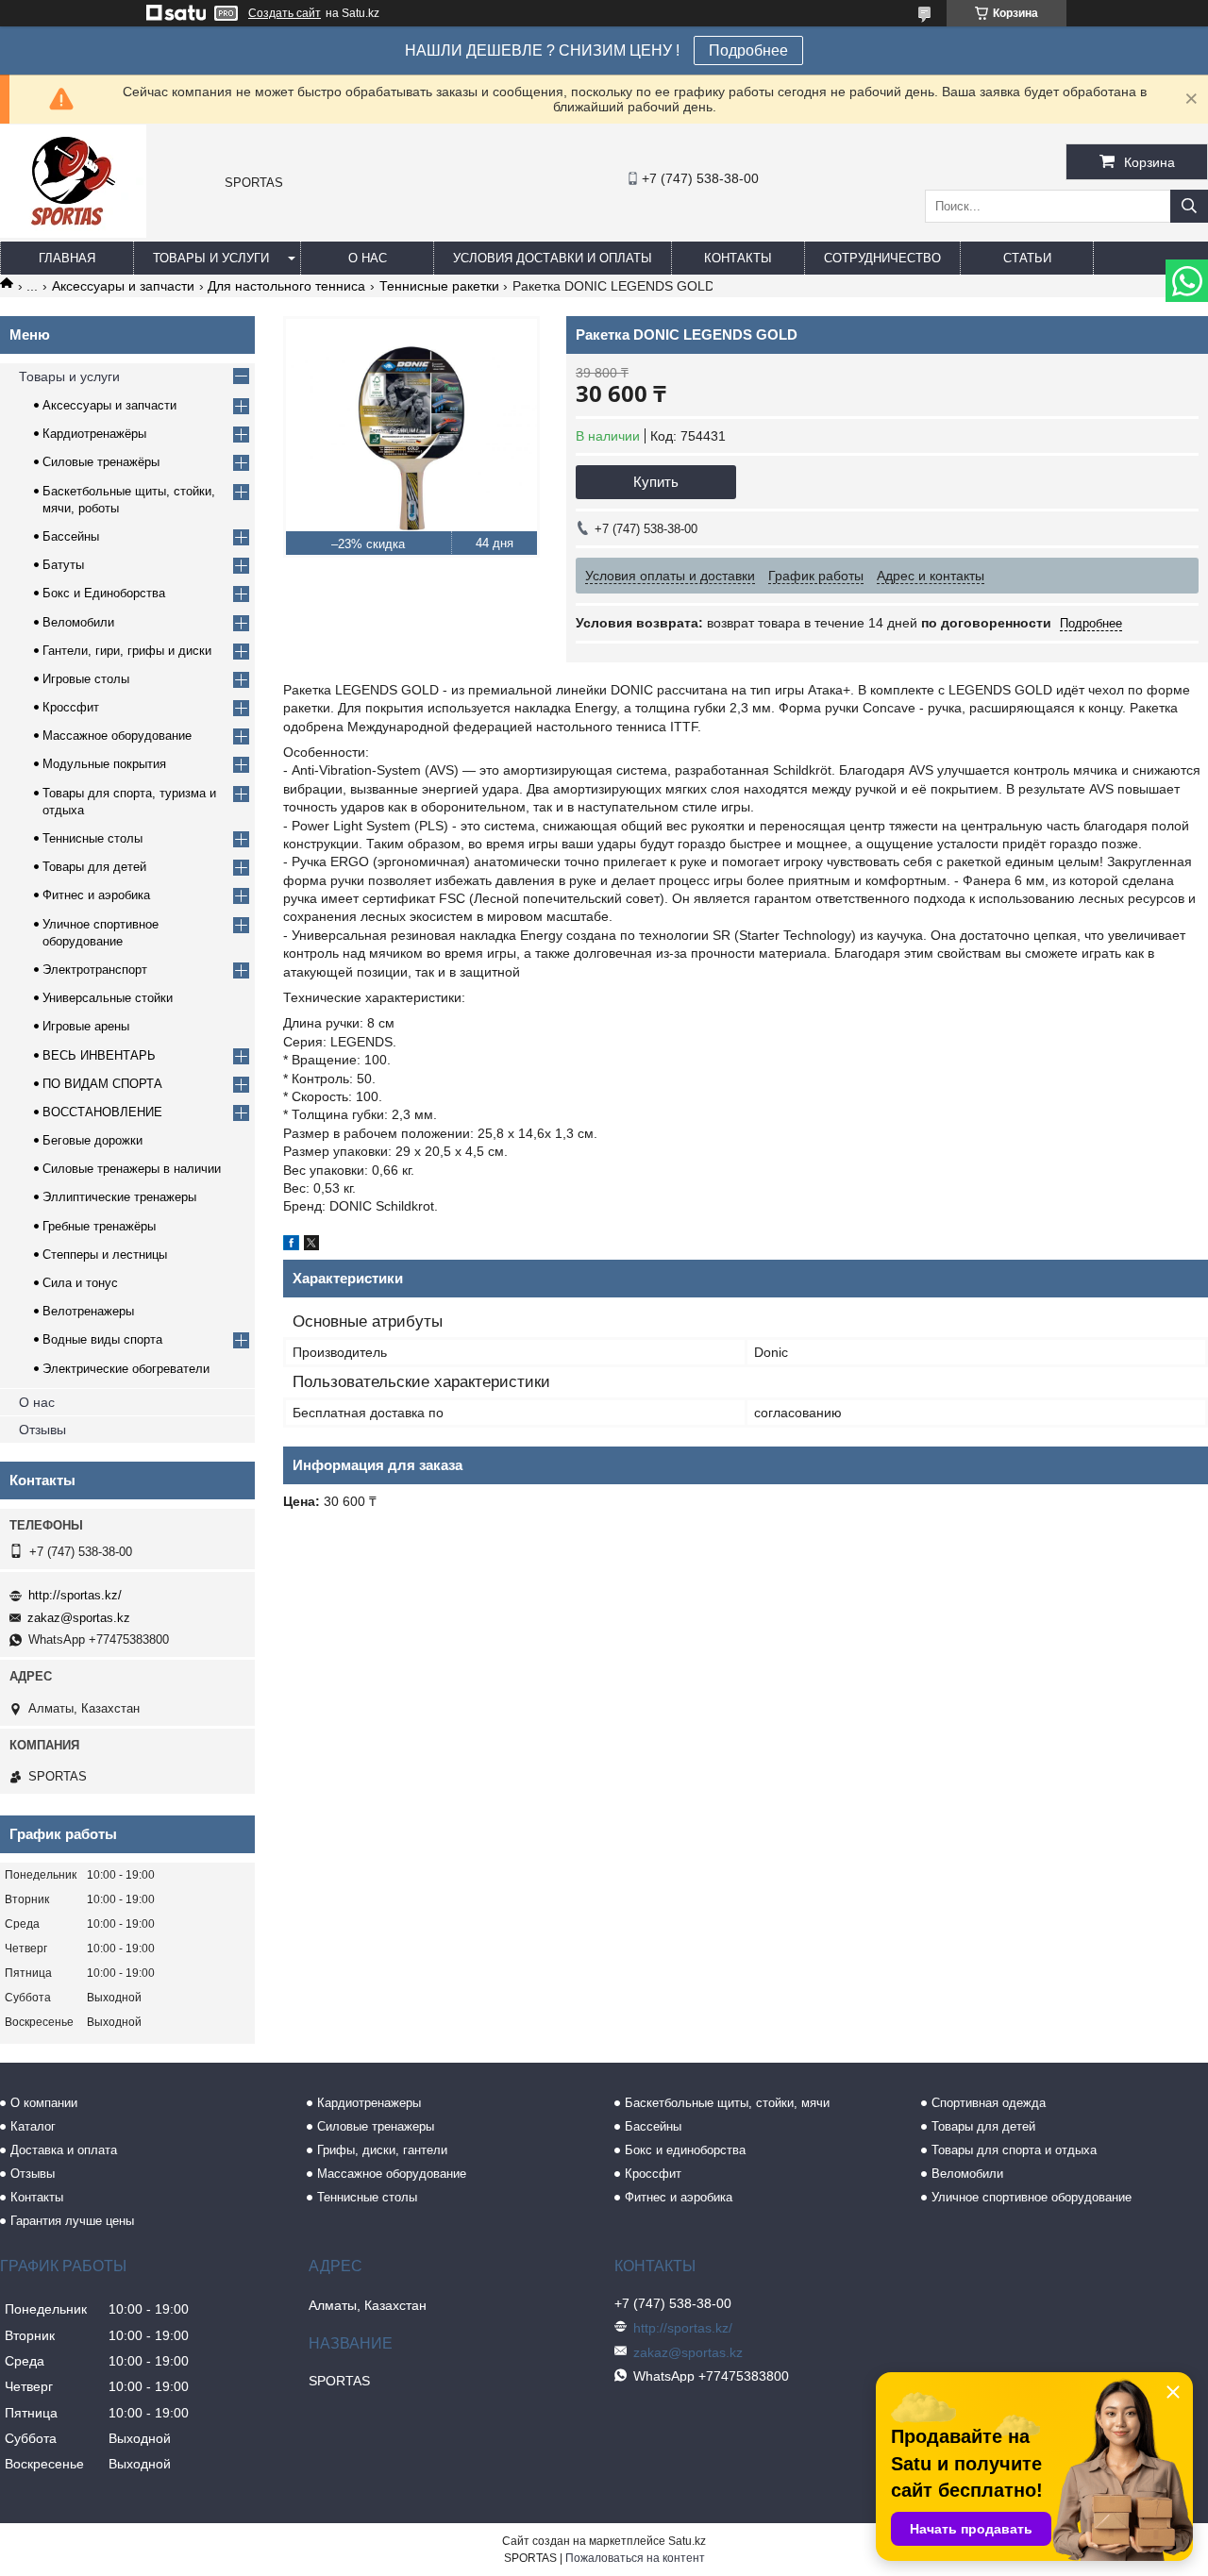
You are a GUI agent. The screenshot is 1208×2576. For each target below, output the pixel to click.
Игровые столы (86, 679)
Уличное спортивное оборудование (1032, 2197)
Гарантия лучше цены (72, 2221)
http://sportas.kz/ (75, 1595)
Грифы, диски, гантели (382, 2150)
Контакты (738, 258)
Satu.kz (687, 2541)
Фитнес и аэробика (96, 895)
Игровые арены (86, 1026)
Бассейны (71, 536)
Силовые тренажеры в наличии (132, 1169)
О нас (368, 258)
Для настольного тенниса (286, 286)
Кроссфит (71, 707)
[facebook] (291, 1246)
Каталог (33, 2126)
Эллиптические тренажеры (119, 1197)
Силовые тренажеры (376, 2126)
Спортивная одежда (989, 2103)
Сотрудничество (882, 258)
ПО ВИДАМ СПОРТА (102, 1084)
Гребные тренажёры (99, 1226)
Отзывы (42, 1430)
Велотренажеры (88, 1311)
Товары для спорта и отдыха (1014, 2150)
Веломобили (78, 622)
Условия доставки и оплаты (553, 258)
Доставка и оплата (64, 2150)
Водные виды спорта (102, 1339)
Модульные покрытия (104, 764)
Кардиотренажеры (369, 2103)
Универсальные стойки (108, 998)
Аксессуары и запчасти (123, 286)
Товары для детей (94, 867)
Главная (67, 258)
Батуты (63, 565)
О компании (44, 2103)
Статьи (1027, 258)
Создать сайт (285, 13)
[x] (311, 1246)
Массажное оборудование (117, 736)
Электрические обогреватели (126, 1369)
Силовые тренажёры (101, 462)
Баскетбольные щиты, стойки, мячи (727, 2103)
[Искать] (1189, 206)
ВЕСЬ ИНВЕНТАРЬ (99, 1055)
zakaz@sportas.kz (79, 1618)
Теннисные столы (92, 838)
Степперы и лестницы (105, 1255)
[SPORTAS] (73, 233)
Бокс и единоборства (685, 2150)
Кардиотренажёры (94, 434)
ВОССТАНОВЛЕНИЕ (102, 1112)
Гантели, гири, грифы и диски (127, 651)
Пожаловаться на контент (635, 2558)
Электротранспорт (95, 970)
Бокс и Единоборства (104, 593)
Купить (656, 482)
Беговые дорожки (92, 1140)
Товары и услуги (211, 258)
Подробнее (748, 50)
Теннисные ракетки (439, 286)
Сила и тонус (80, 1283)
